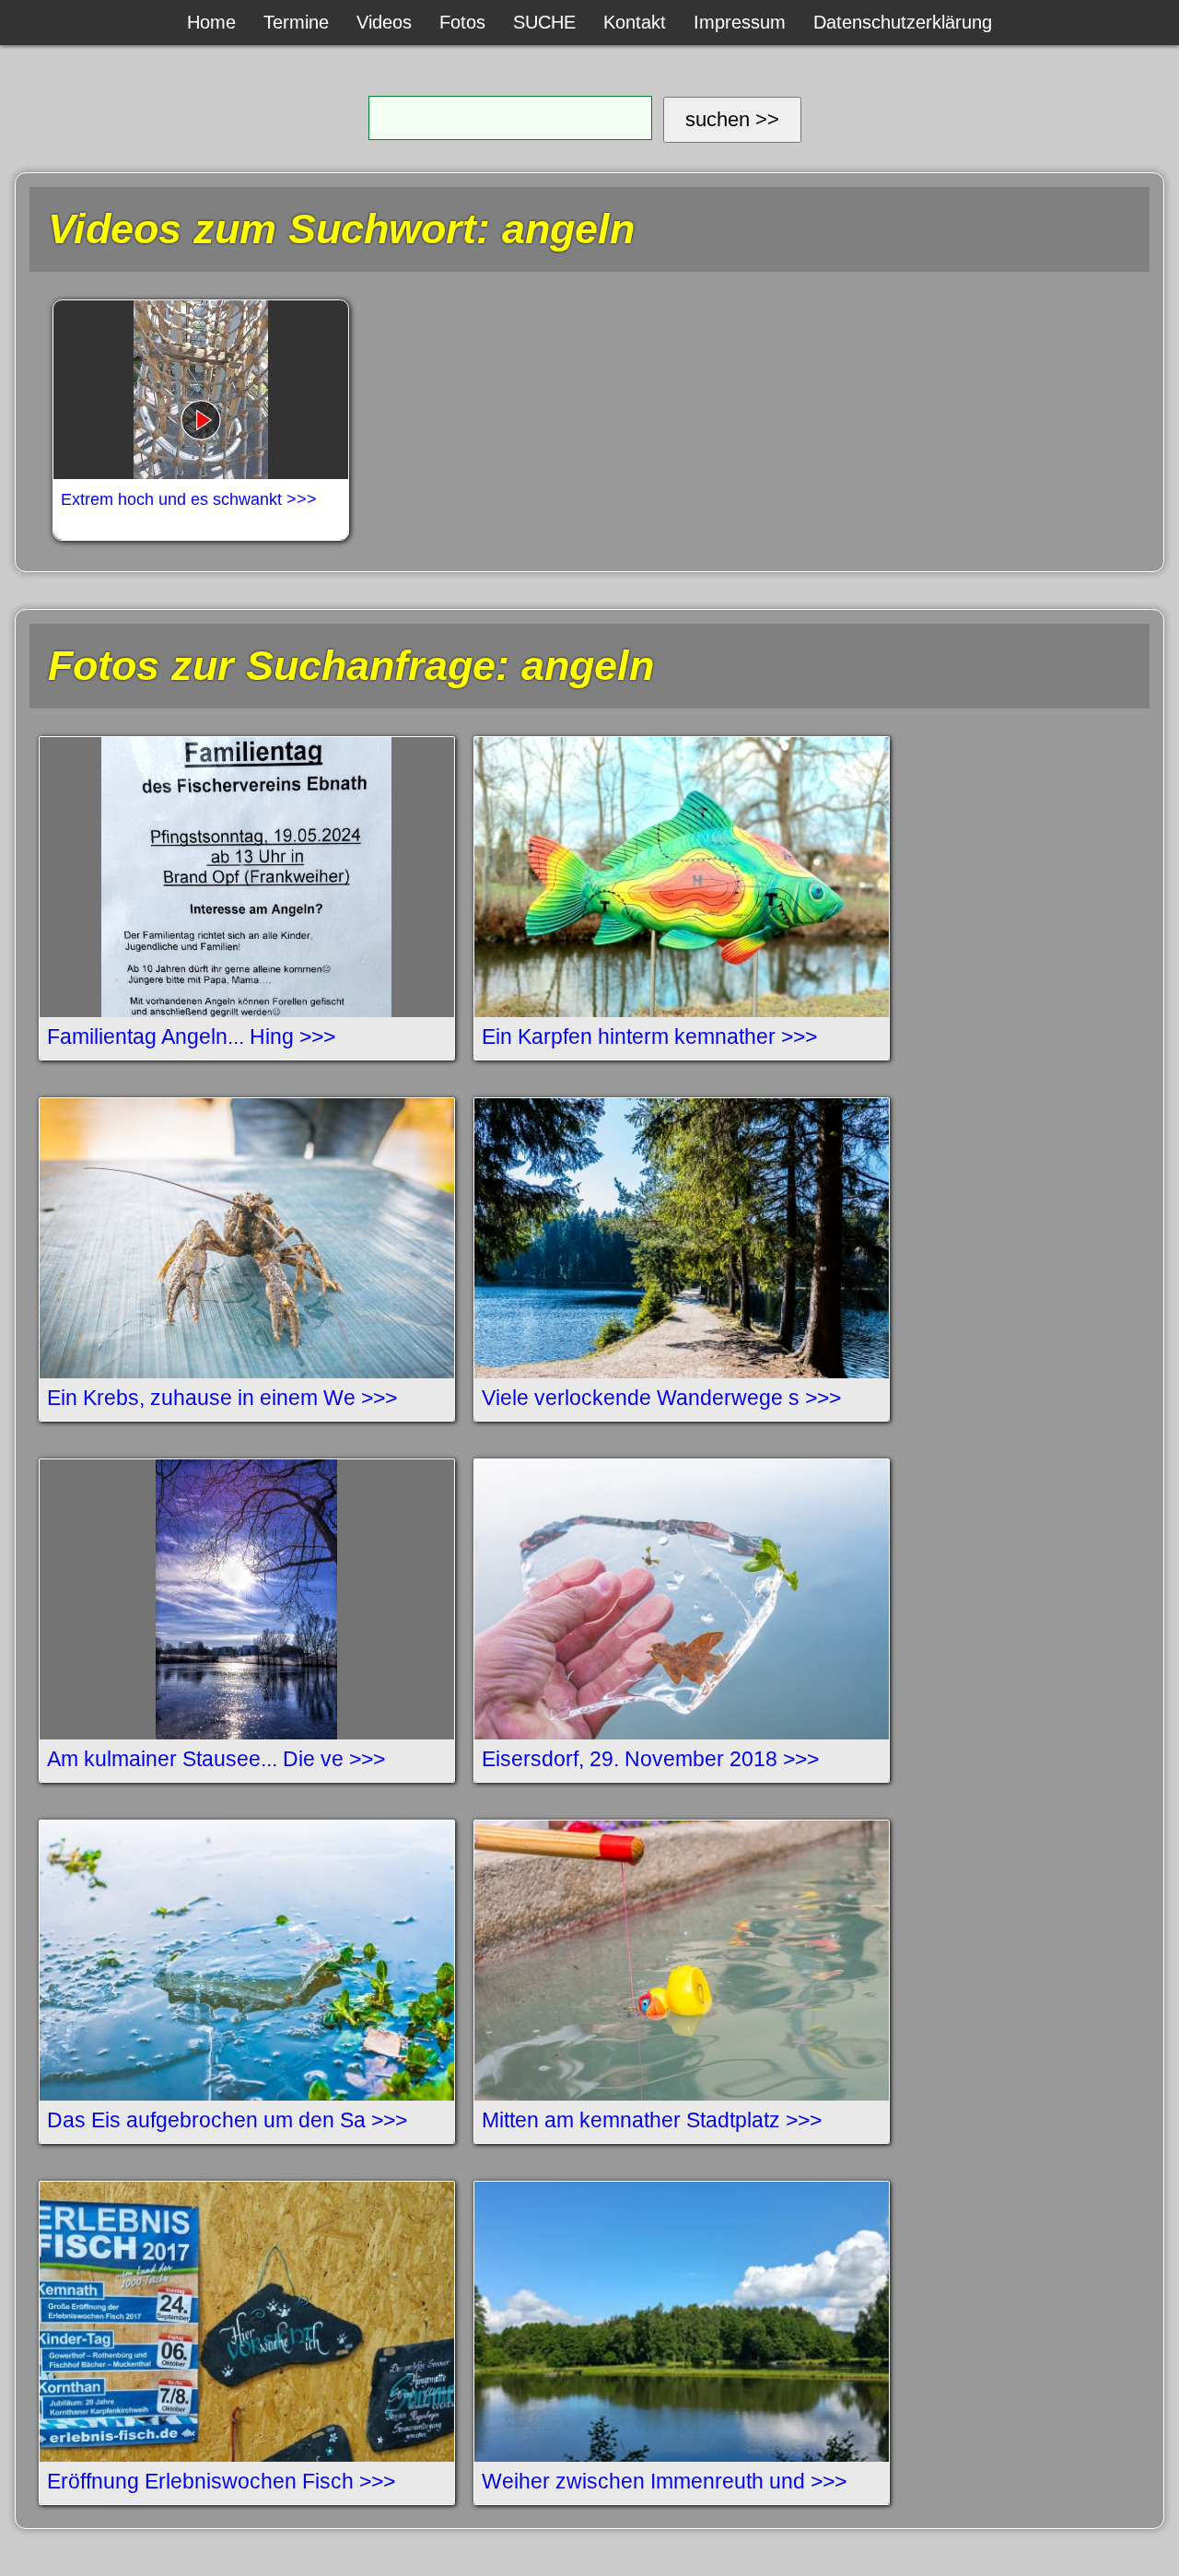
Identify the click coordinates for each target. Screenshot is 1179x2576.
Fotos (462, 22)
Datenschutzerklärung (903, 22)
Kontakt (635, 22)
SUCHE (544, 22)
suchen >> (732, 119)
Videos (384, 22)
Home (211, 22)
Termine (296, 22)
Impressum (740, 22)
